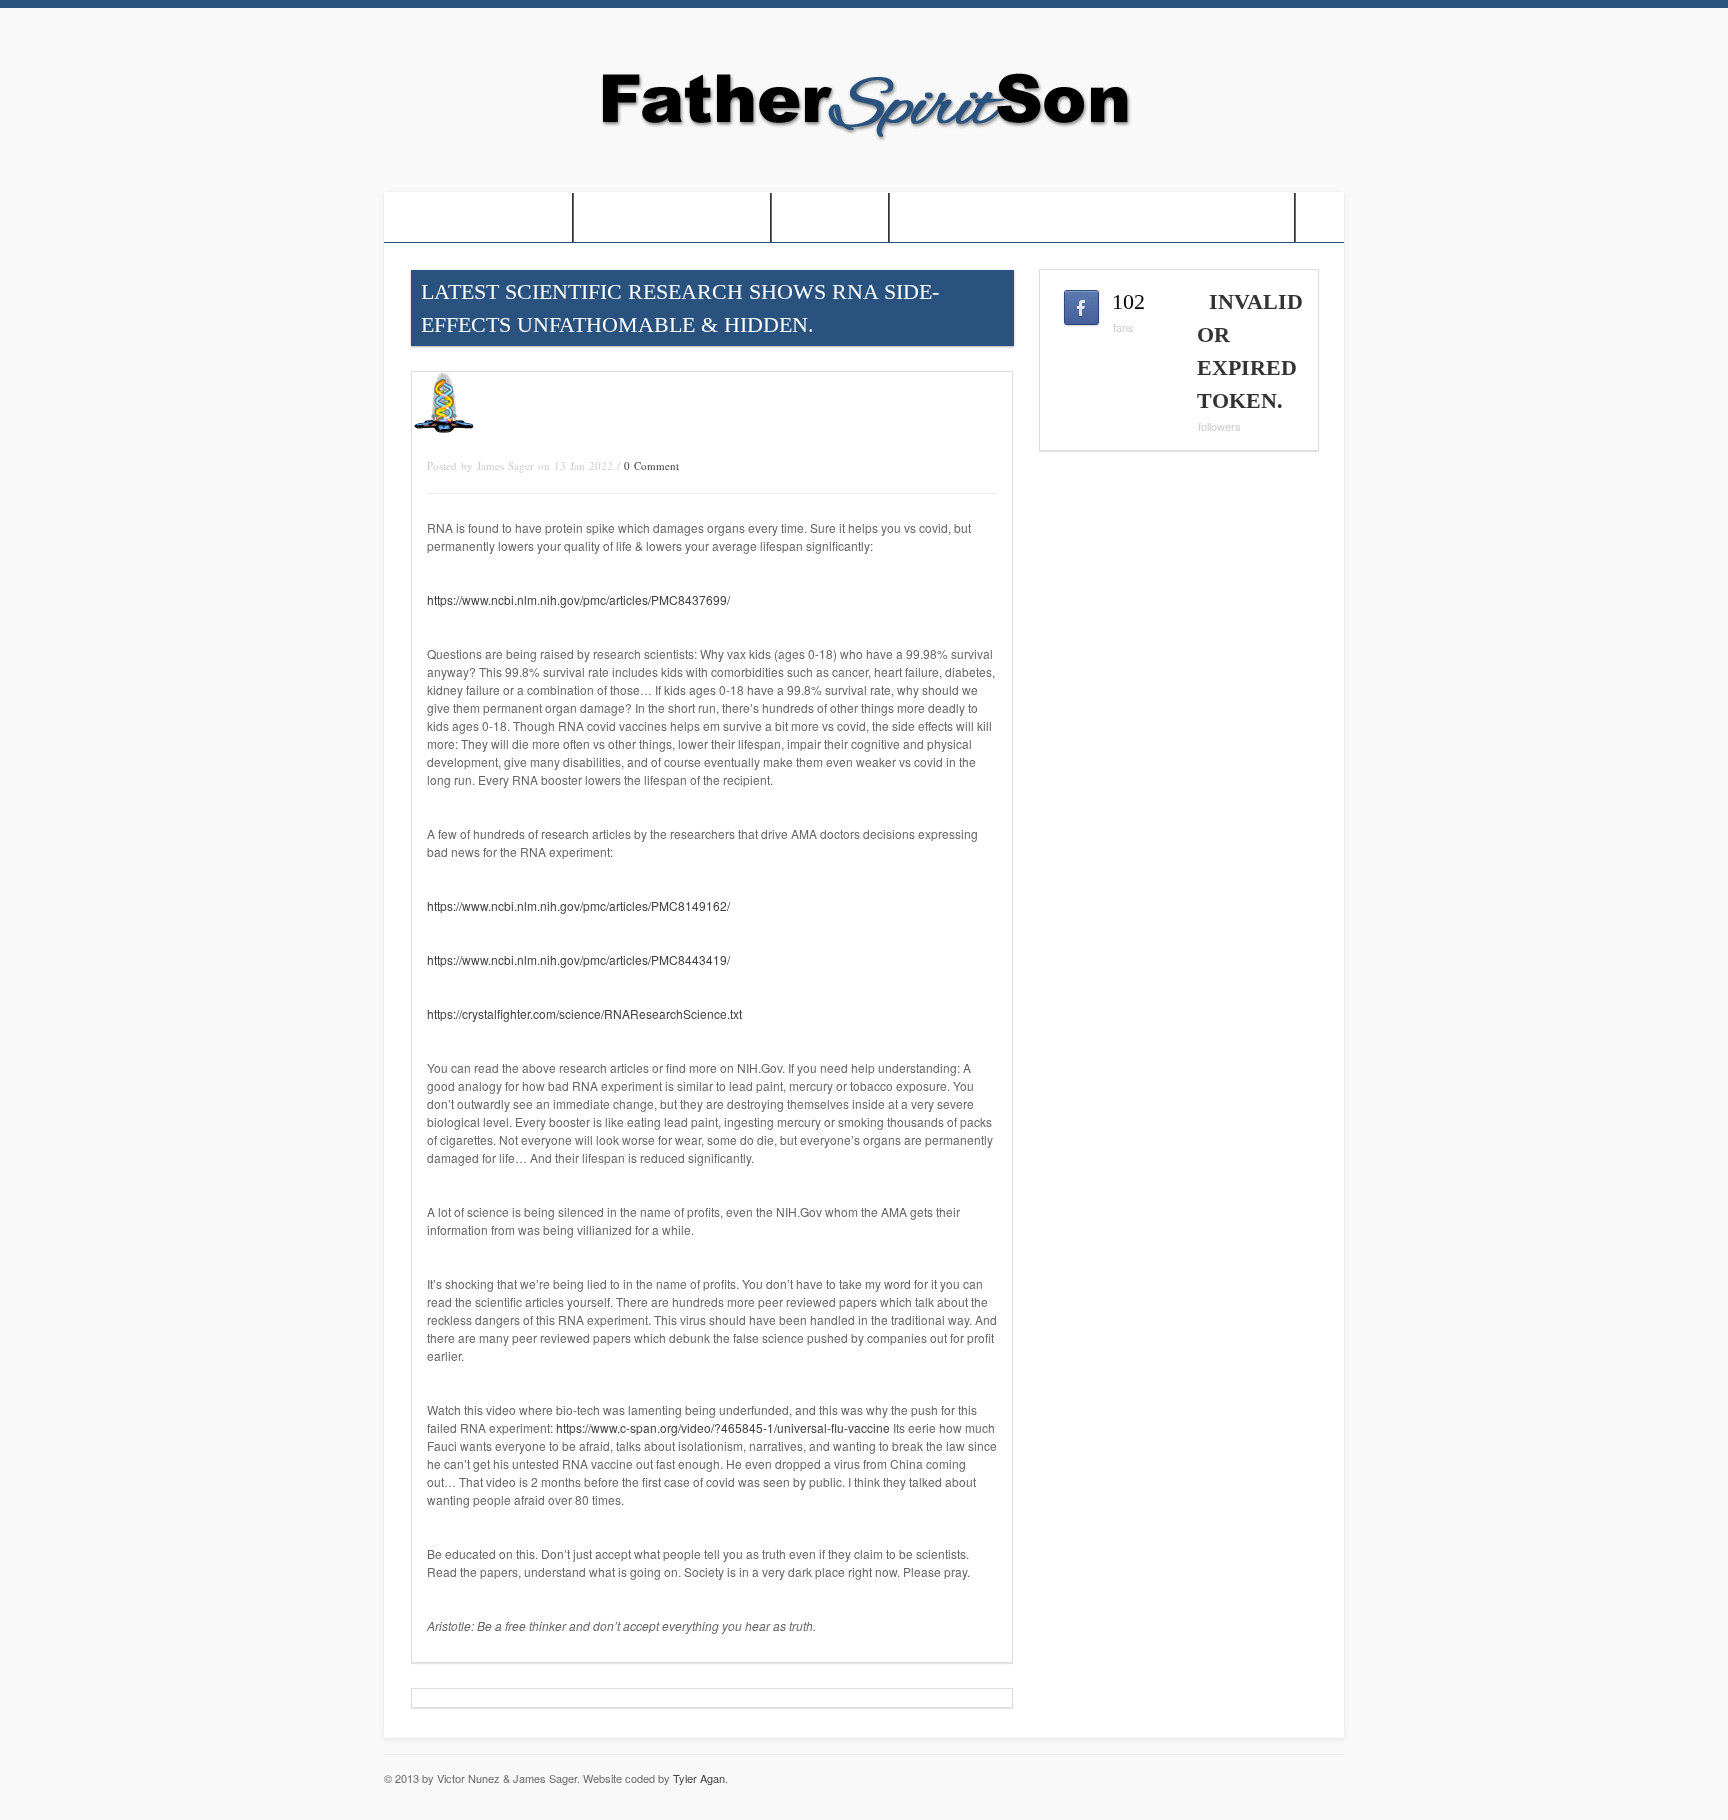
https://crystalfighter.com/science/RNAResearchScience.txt (584, 1013)
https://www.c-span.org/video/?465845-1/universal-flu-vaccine (723, 1427)
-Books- (830, 217)
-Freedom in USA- (672, 217)
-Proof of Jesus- (478, 217)
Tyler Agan (699, 1778)
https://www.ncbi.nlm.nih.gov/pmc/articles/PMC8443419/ (578, 959)
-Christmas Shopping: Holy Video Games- (1092, 217)
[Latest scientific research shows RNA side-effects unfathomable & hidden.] (444, 430)
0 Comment (651, 465)
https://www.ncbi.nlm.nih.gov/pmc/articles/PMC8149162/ (578, 905)
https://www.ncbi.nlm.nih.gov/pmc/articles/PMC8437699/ (578, 599)
